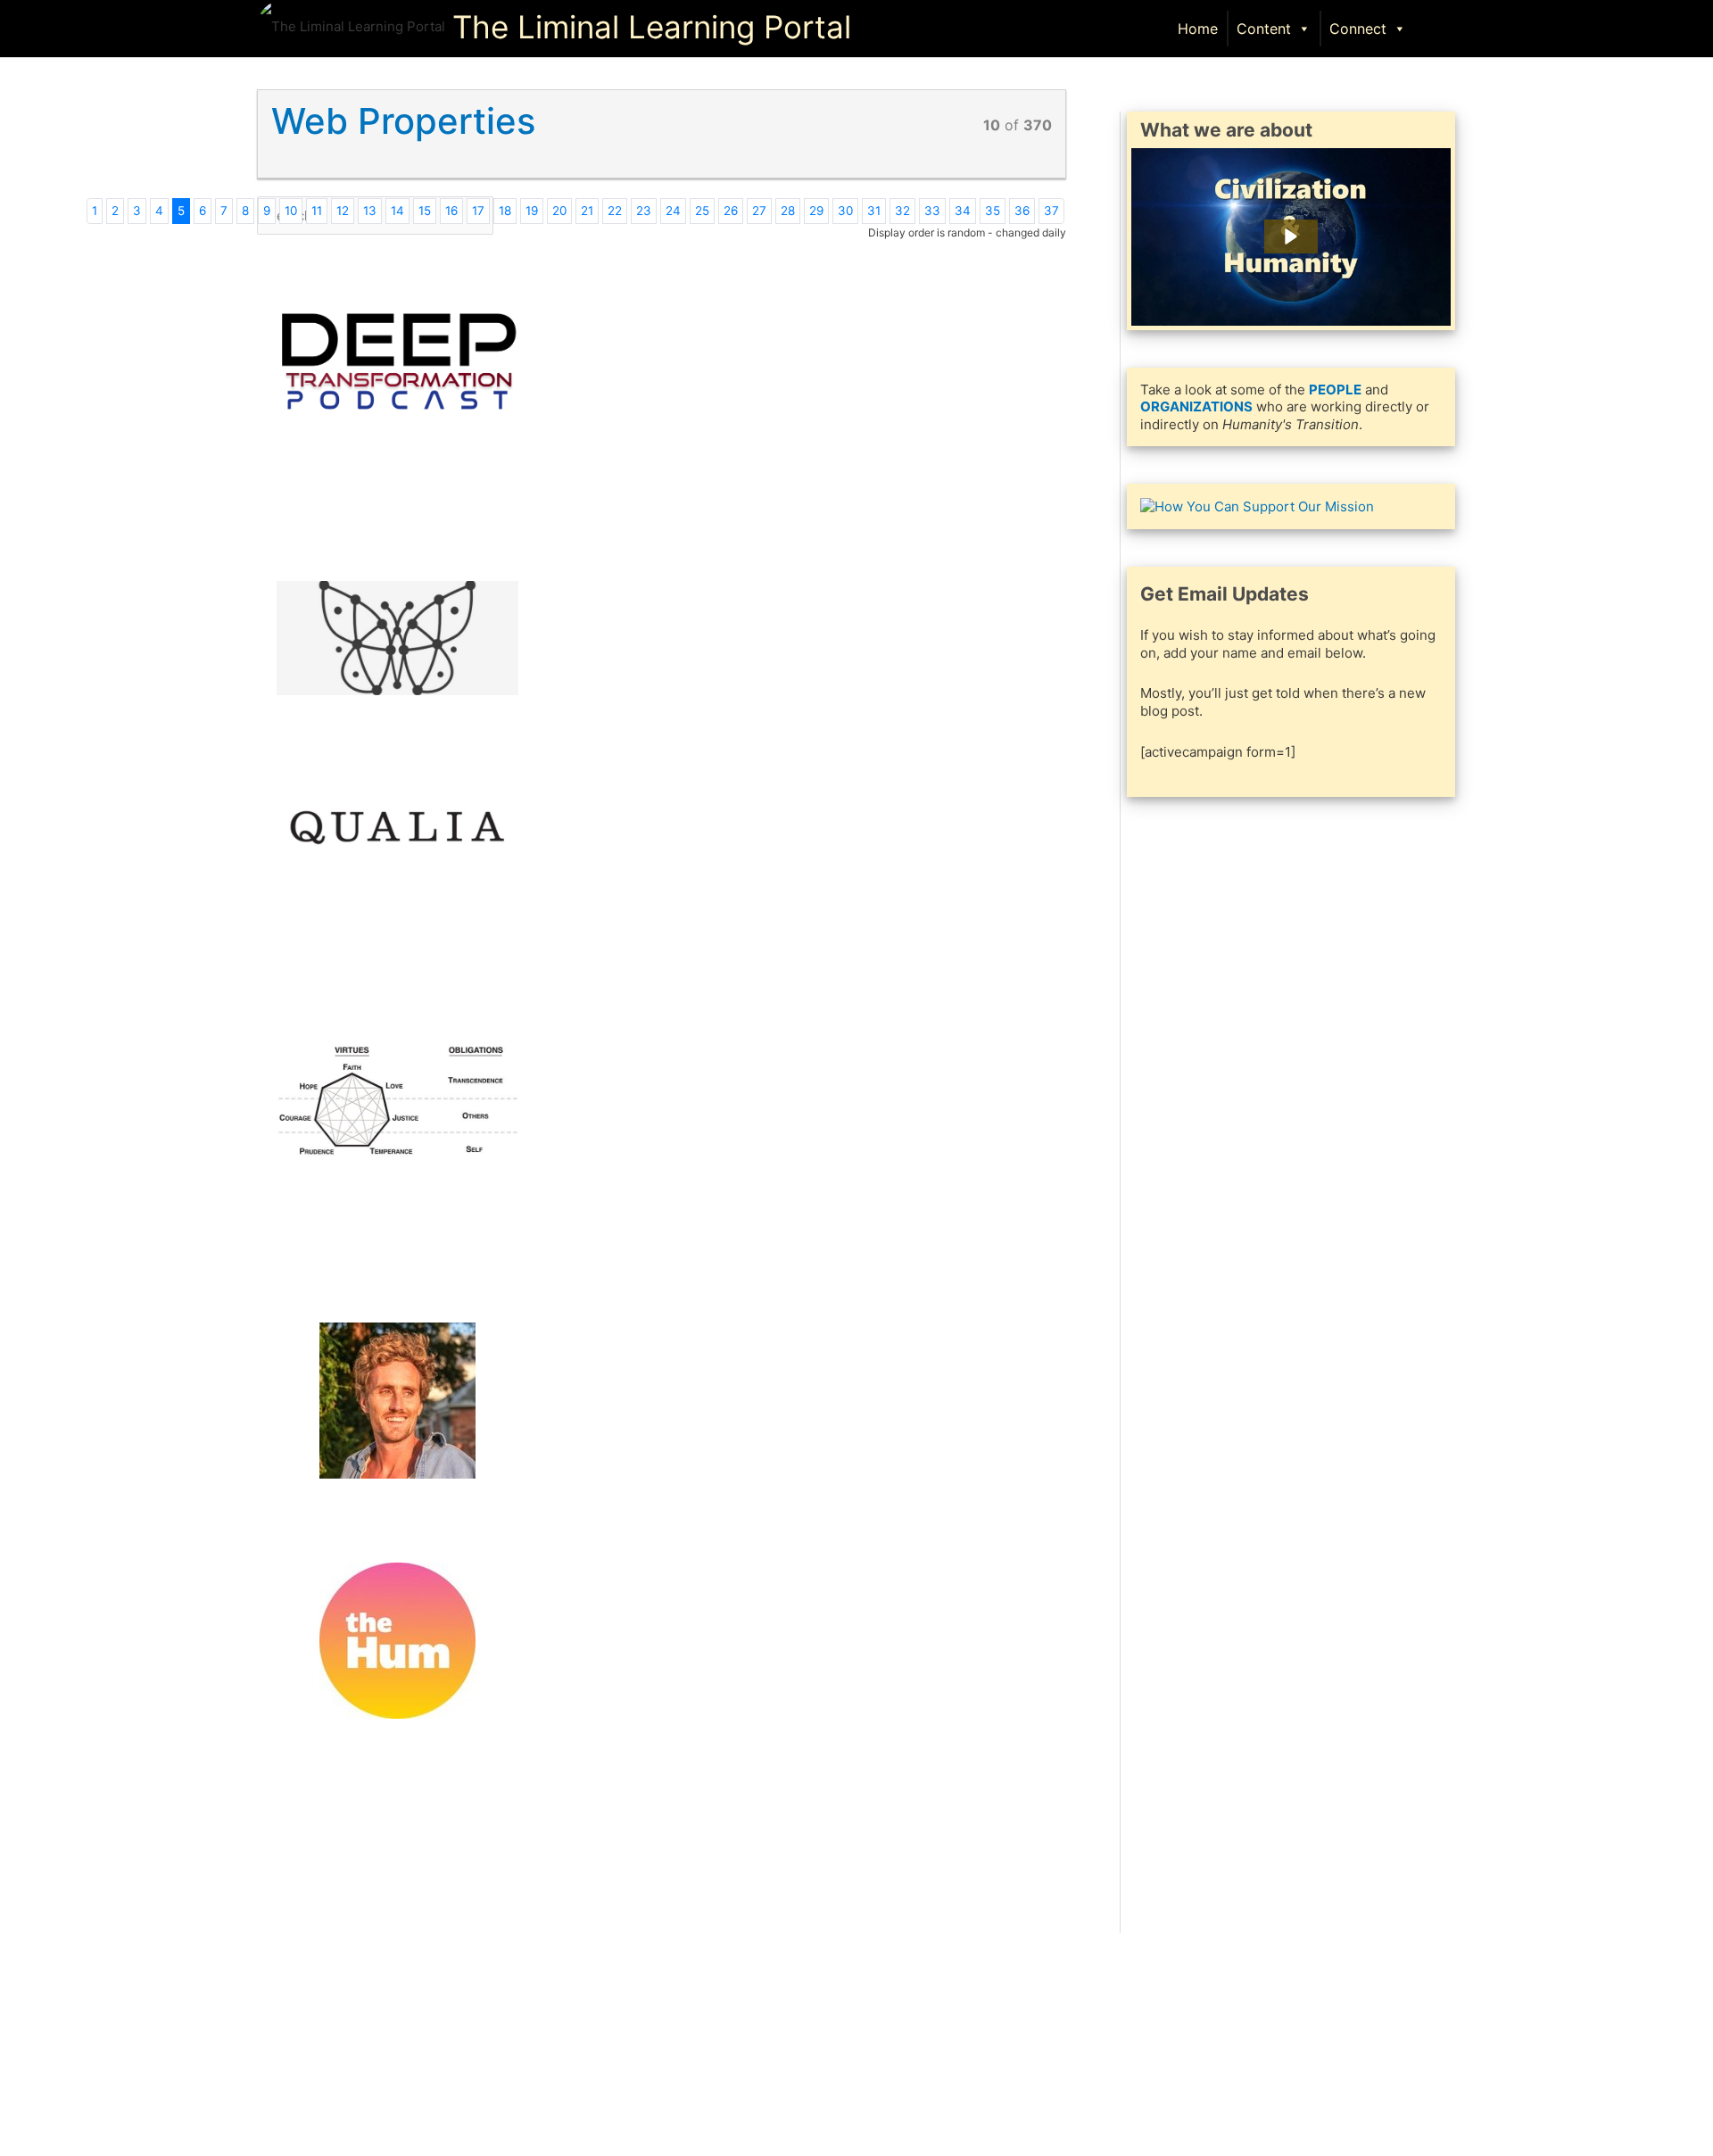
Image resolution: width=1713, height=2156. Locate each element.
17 (478, 211)
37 (1051, 211)
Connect (1358, 29)
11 (317, 211)
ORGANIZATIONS (1196, 406)
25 (702, 211)
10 (291, 211)
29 (816, 211)
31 (874, 211)
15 (425, 211)
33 (932, 211)
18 (505, 211)
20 (559, 211)
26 (731, 211)
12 (343, 211)
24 (673, 211)
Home (1198, 29)
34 (963, 211)
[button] (1437, 27)
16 (451, 211)
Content (1264, 29)
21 (587, 211)
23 (644, 211)
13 (370, 211)
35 (993, 211)
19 (532, 211)
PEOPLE (1335, 390)
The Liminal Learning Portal (652, 27)
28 (788, 211)
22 (615, 211)
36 (1022, 211)
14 (397, 211)
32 (902, 211)
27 (759, 211)
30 (845, 211)
